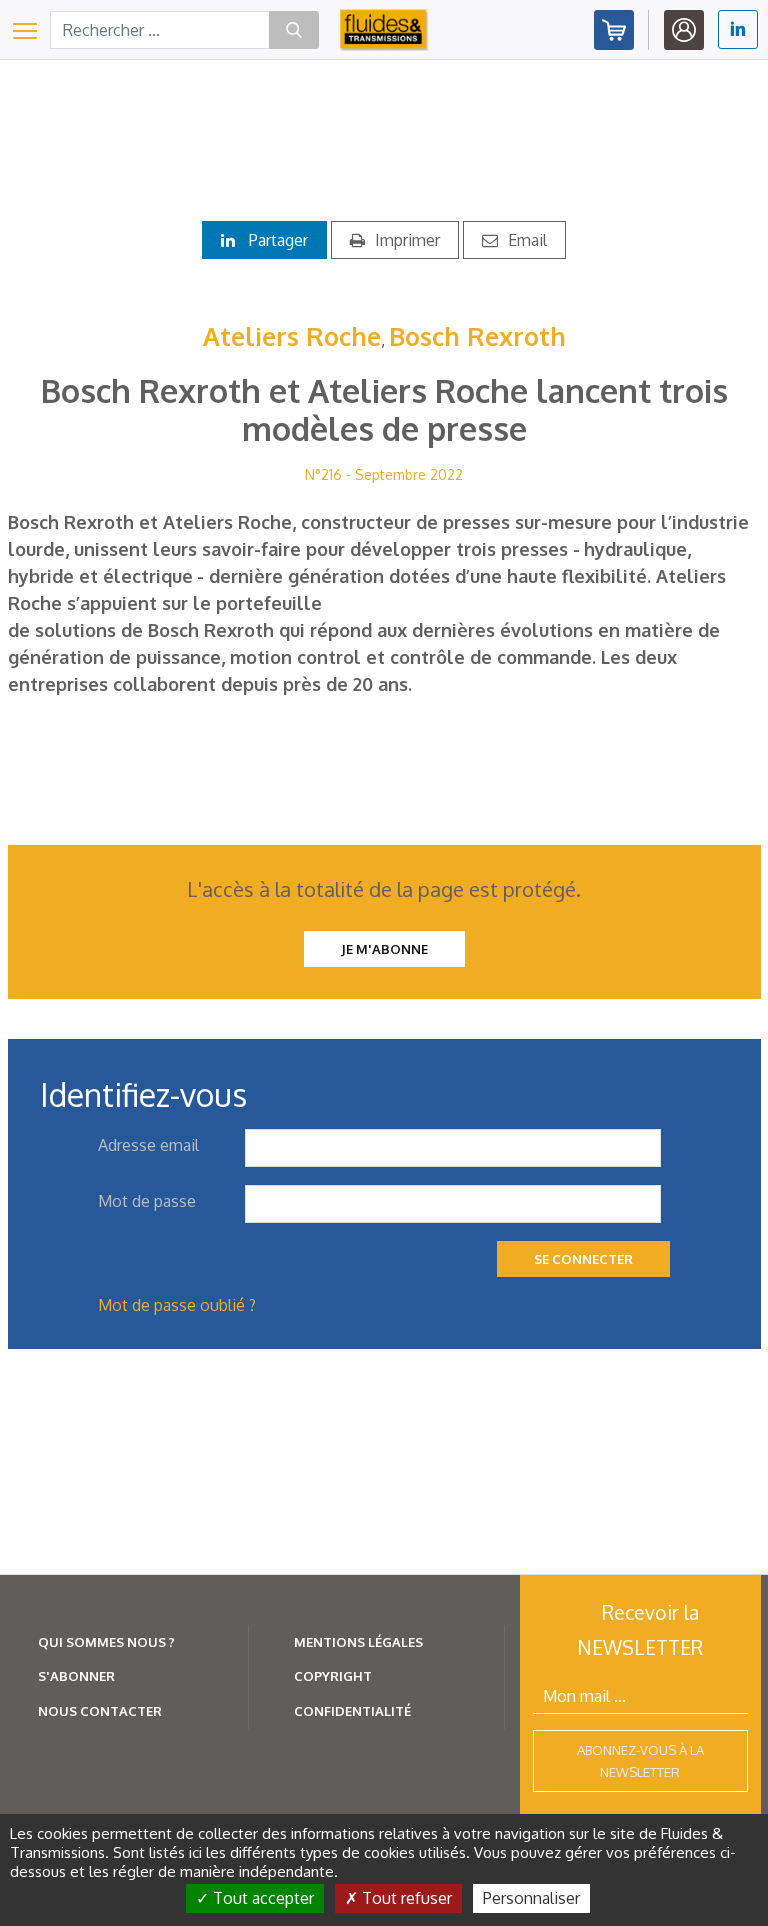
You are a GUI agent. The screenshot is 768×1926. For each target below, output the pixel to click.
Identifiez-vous (684, 30)
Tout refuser (405, 1898)
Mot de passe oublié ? (177, 1305)
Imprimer (407, 240)
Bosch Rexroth (477, 336)
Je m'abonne (384, 949)
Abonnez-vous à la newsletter (640, 1761)
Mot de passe (147, 1201)
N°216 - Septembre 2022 (384, 474)
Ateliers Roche (292, 336)
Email (527, 240)
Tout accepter (261, 1898)
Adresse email (148, 1145)
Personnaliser (531, 1898)
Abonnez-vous (614, 30)
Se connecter (583, 1259)
